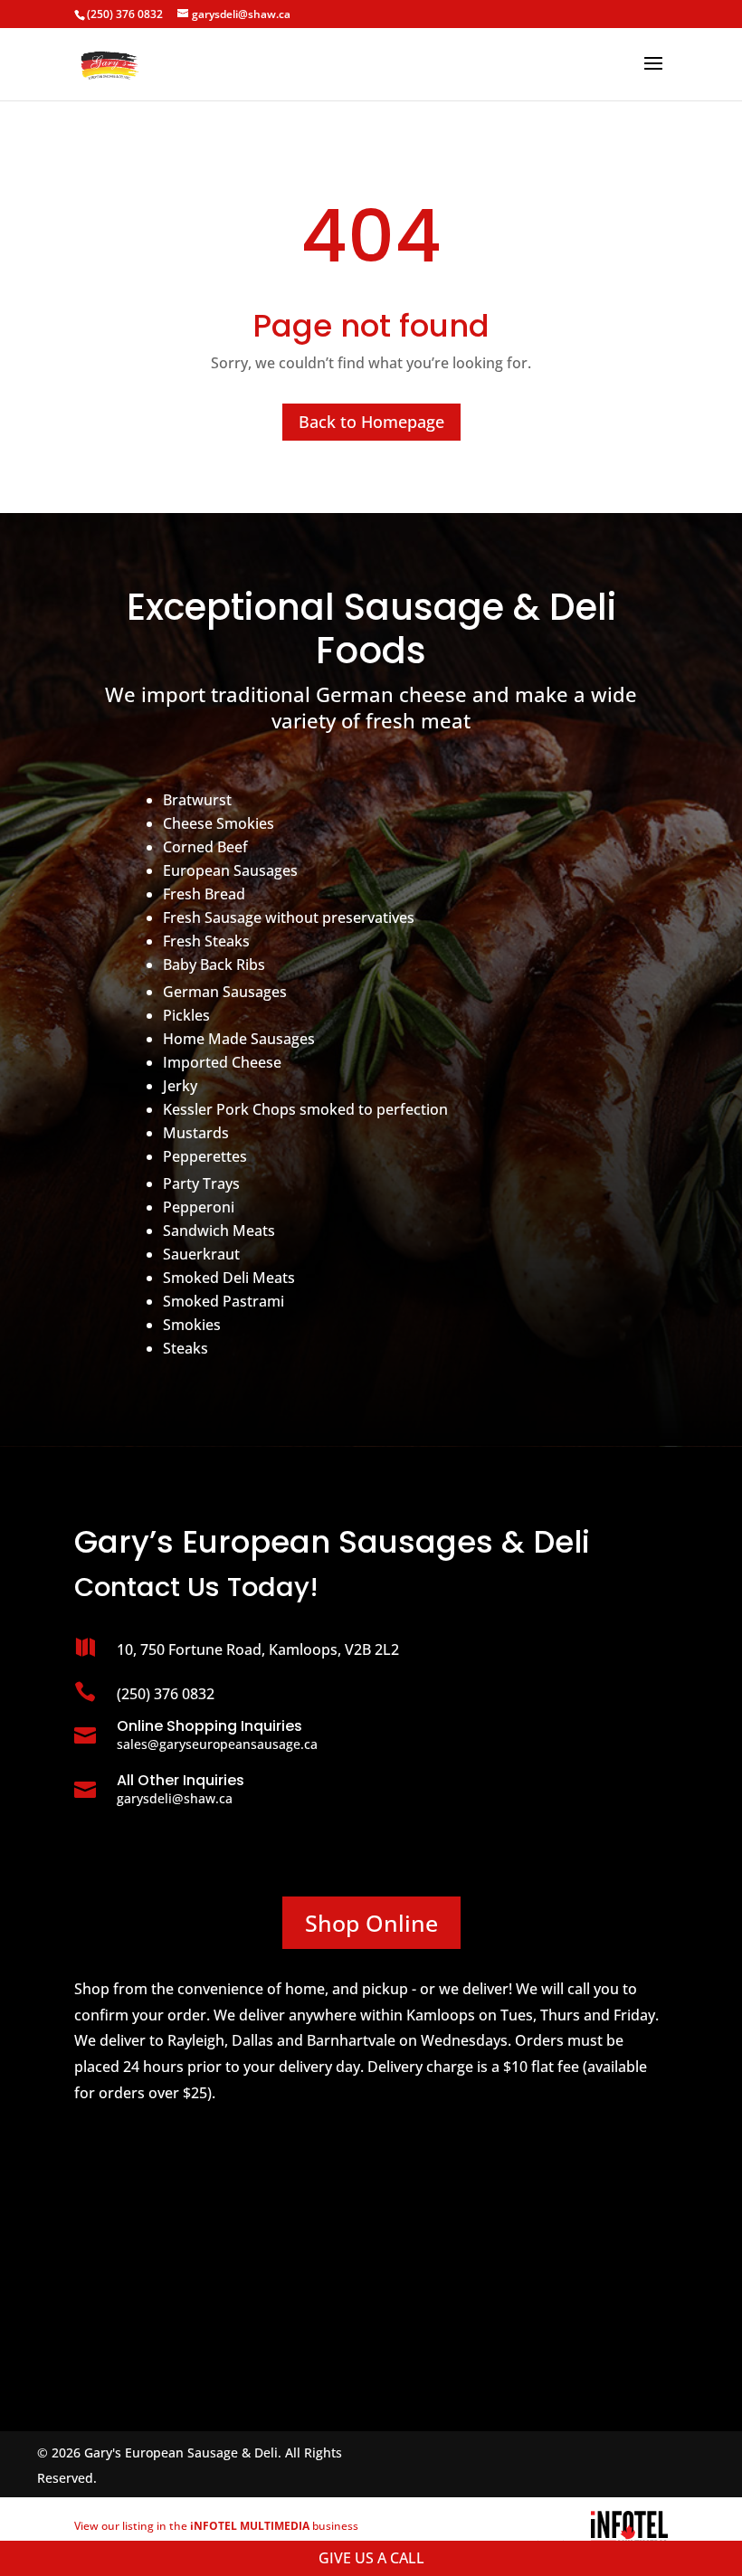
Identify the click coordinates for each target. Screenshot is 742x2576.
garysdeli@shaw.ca (175, 1798)
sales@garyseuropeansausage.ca (217, 1744)
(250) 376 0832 (125, 14)
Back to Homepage (371, 422)
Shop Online (371, 1923)
